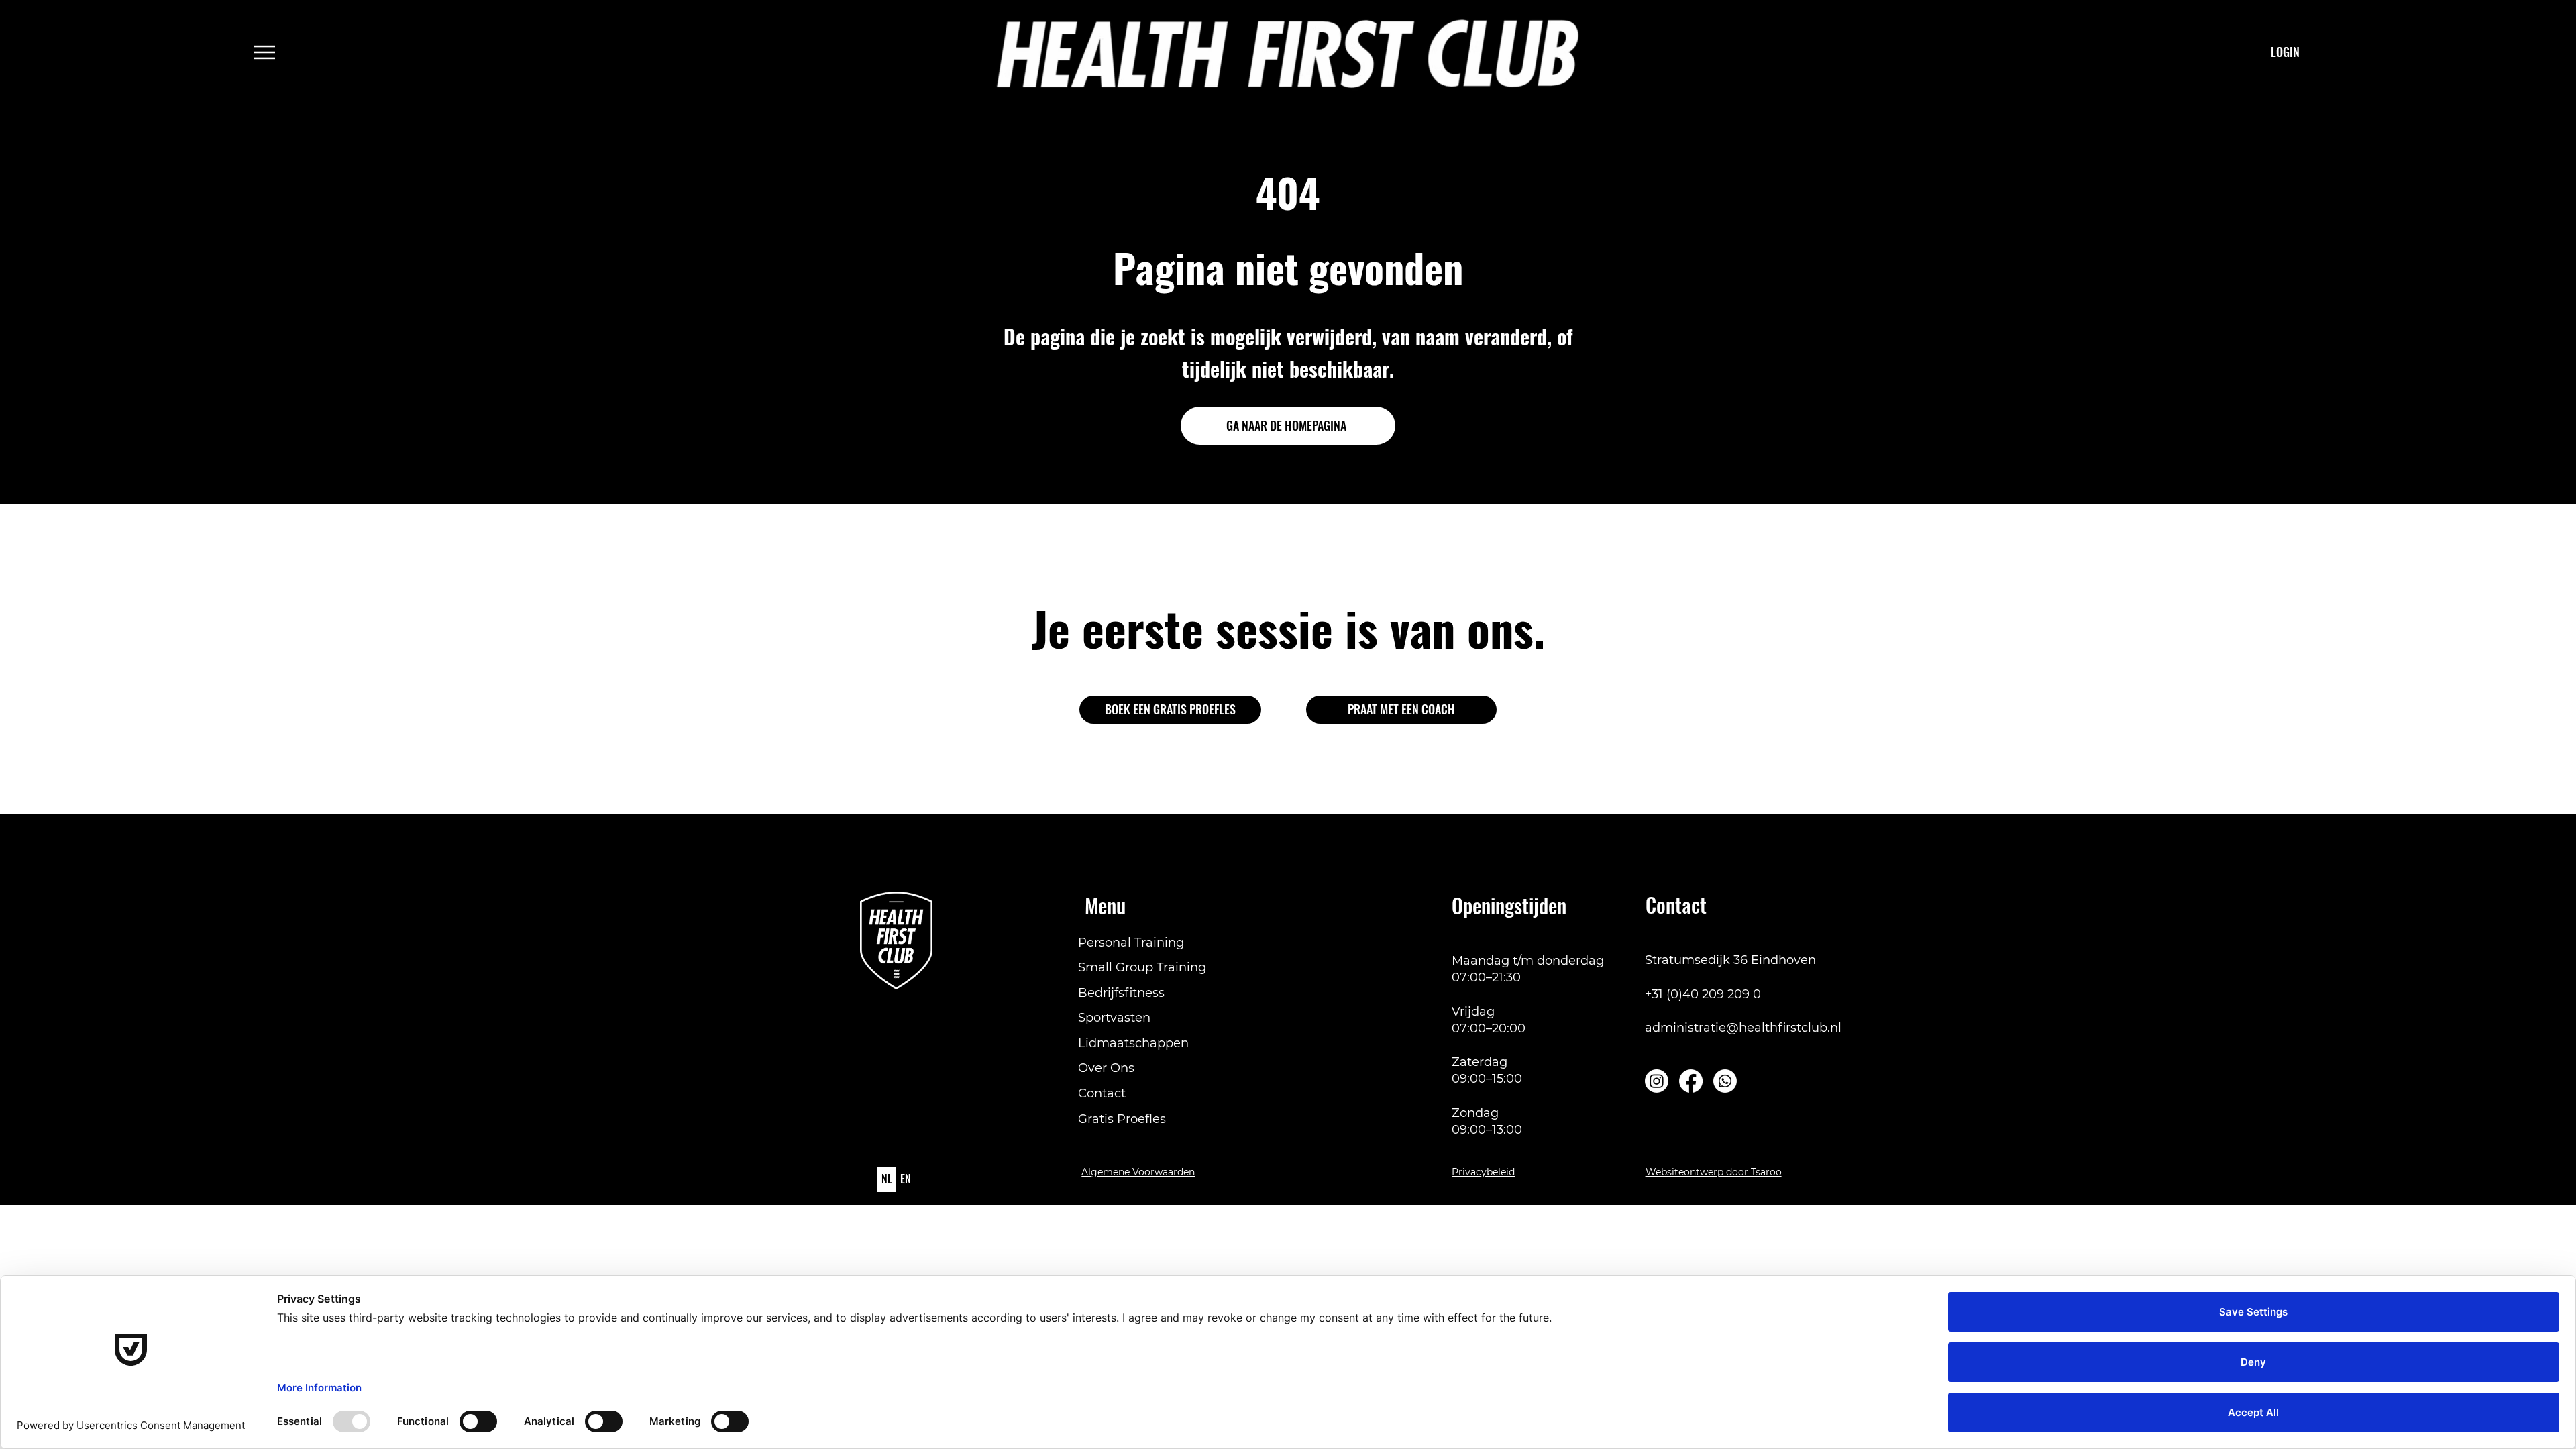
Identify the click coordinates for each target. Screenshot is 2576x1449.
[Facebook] (1691, 1081)
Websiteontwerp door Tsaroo (1714, 1172)
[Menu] (265, 52)
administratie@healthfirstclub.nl (1743, 1028)
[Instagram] (1657, 1081)
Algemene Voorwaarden (1138, 1172)
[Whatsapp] (1725, 1081)
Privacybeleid (1483, 1172)
